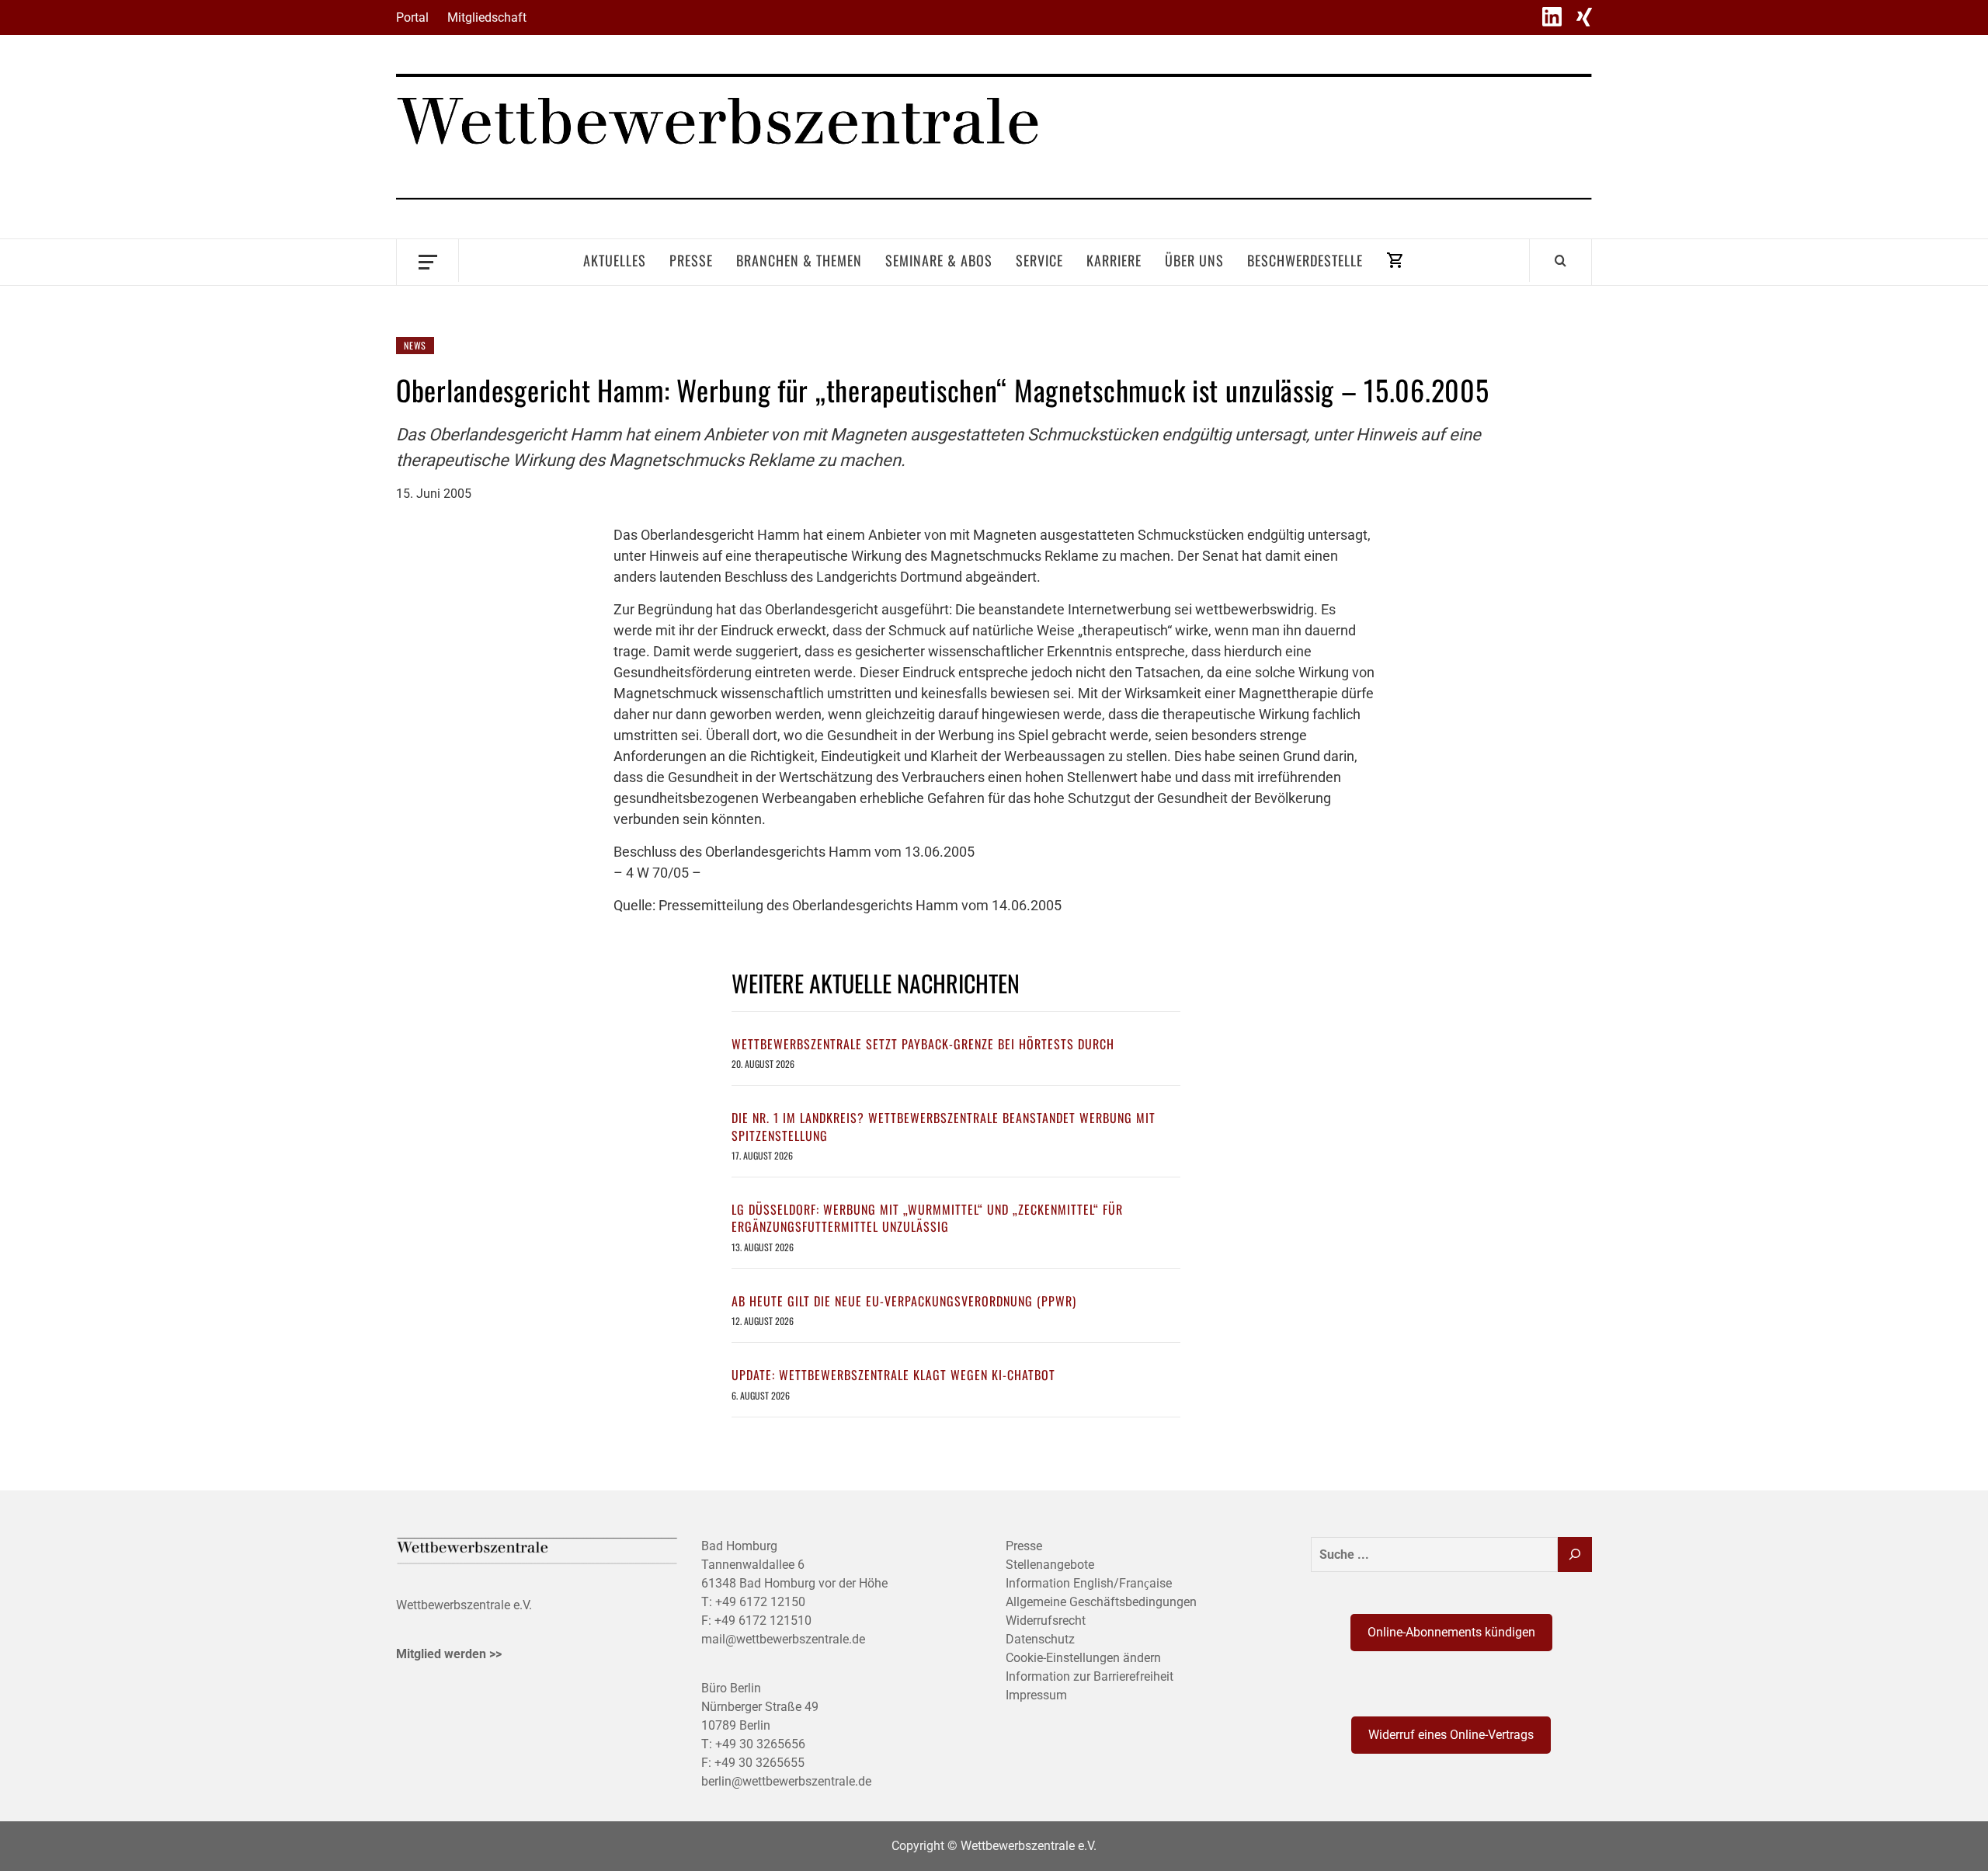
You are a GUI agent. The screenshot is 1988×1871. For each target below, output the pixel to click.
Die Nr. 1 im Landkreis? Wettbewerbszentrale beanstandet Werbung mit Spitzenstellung (944, 1126)
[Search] (1561, 260)
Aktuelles (615, 260)
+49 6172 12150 (760, 1602)
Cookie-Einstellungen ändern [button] (1083, 1658)
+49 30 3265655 (759, 1763)
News (415, 345)
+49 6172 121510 (763, 1621)
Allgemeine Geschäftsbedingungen (1101, 1602)
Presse (691, 260)
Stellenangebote (1050, 1565)
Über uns (1194, 260)
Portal (412, 17)
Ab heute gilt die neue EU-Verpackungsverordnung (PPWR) (904, 1301)
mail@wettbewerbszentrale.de (783, 1639)
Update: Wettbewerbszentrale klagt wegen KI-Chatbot (893, 1375)
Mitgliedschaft (487, 17)
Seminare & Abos (939, 260)
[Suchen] (1575, 1555)
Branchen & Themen (799, 260)
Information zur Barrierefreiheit (1090, 1676)
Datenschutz (1040, 1639)
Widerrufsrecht (1046, 1621)
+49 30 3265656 (760, 1744)
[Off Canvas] (427, 261)
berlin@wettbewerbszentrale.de (786, 1781)
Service (1039, 260)
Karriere (1114, 260)
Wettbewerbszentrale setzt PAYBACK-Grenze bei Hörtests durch (923, 1044)
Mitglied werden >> (449, 1654)
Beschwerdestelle (1305, 260)
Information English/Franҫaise (1089, 1583)
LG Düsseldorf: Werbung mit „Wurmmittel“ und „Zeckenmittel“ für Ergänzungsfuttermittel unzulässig (927, 1218)
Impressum (1036, 1695)
